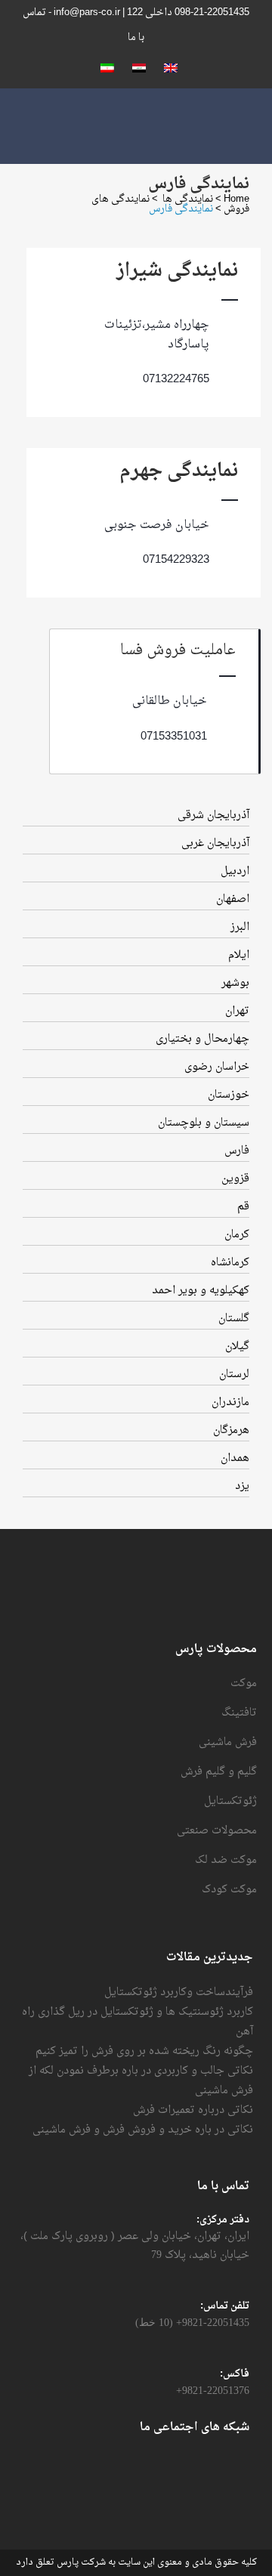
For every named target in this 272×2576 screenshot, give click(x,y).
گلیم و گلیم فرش (219, 1772)
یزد (242, 1486)
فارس (237, 1151)
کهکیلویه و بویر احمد (201, 1291)
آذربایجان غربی (215, 843)
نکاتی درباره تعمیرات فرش (193, 2110)
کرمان (237, 1235)
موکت (244, 1684)
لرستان (234, 1374)
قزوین (235, 1179)
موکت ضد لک (226, 1861)
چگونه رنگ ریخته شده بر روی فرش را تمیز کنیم (144, 2051)
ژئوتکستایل (230, 1802)
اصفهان (233, 899)
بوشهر (235, 983)
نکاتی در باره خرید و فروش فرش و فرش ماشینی (143, 2130)
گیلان (237, 1347)
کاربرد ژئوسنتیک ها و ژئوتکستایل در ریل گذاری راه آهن (138, 2022)
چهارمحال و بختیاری (202, 1039)
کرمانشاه (230, 1263)
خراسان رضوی (217, 1067)
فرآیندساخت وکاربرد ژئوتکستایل (179, 1992)
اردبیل (235, 871)
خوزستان (229, 1095)
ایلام (239, 955)
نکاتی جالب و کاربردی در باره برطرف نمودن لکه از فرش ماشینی (141, 2081)
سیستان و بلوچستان (204, 1123)
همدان (235, 1458)
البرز (240, 927)
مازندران (230, 1402)
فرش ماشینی (228, 1743)
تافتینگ (239, 1713)
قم (243, 1207)
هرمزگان (231, 1430)
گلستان (234, 1319)
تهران (237, 1011)
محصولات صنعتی (217, 1831)
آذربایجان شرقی (213, 815)
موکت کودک (229, 1890)
